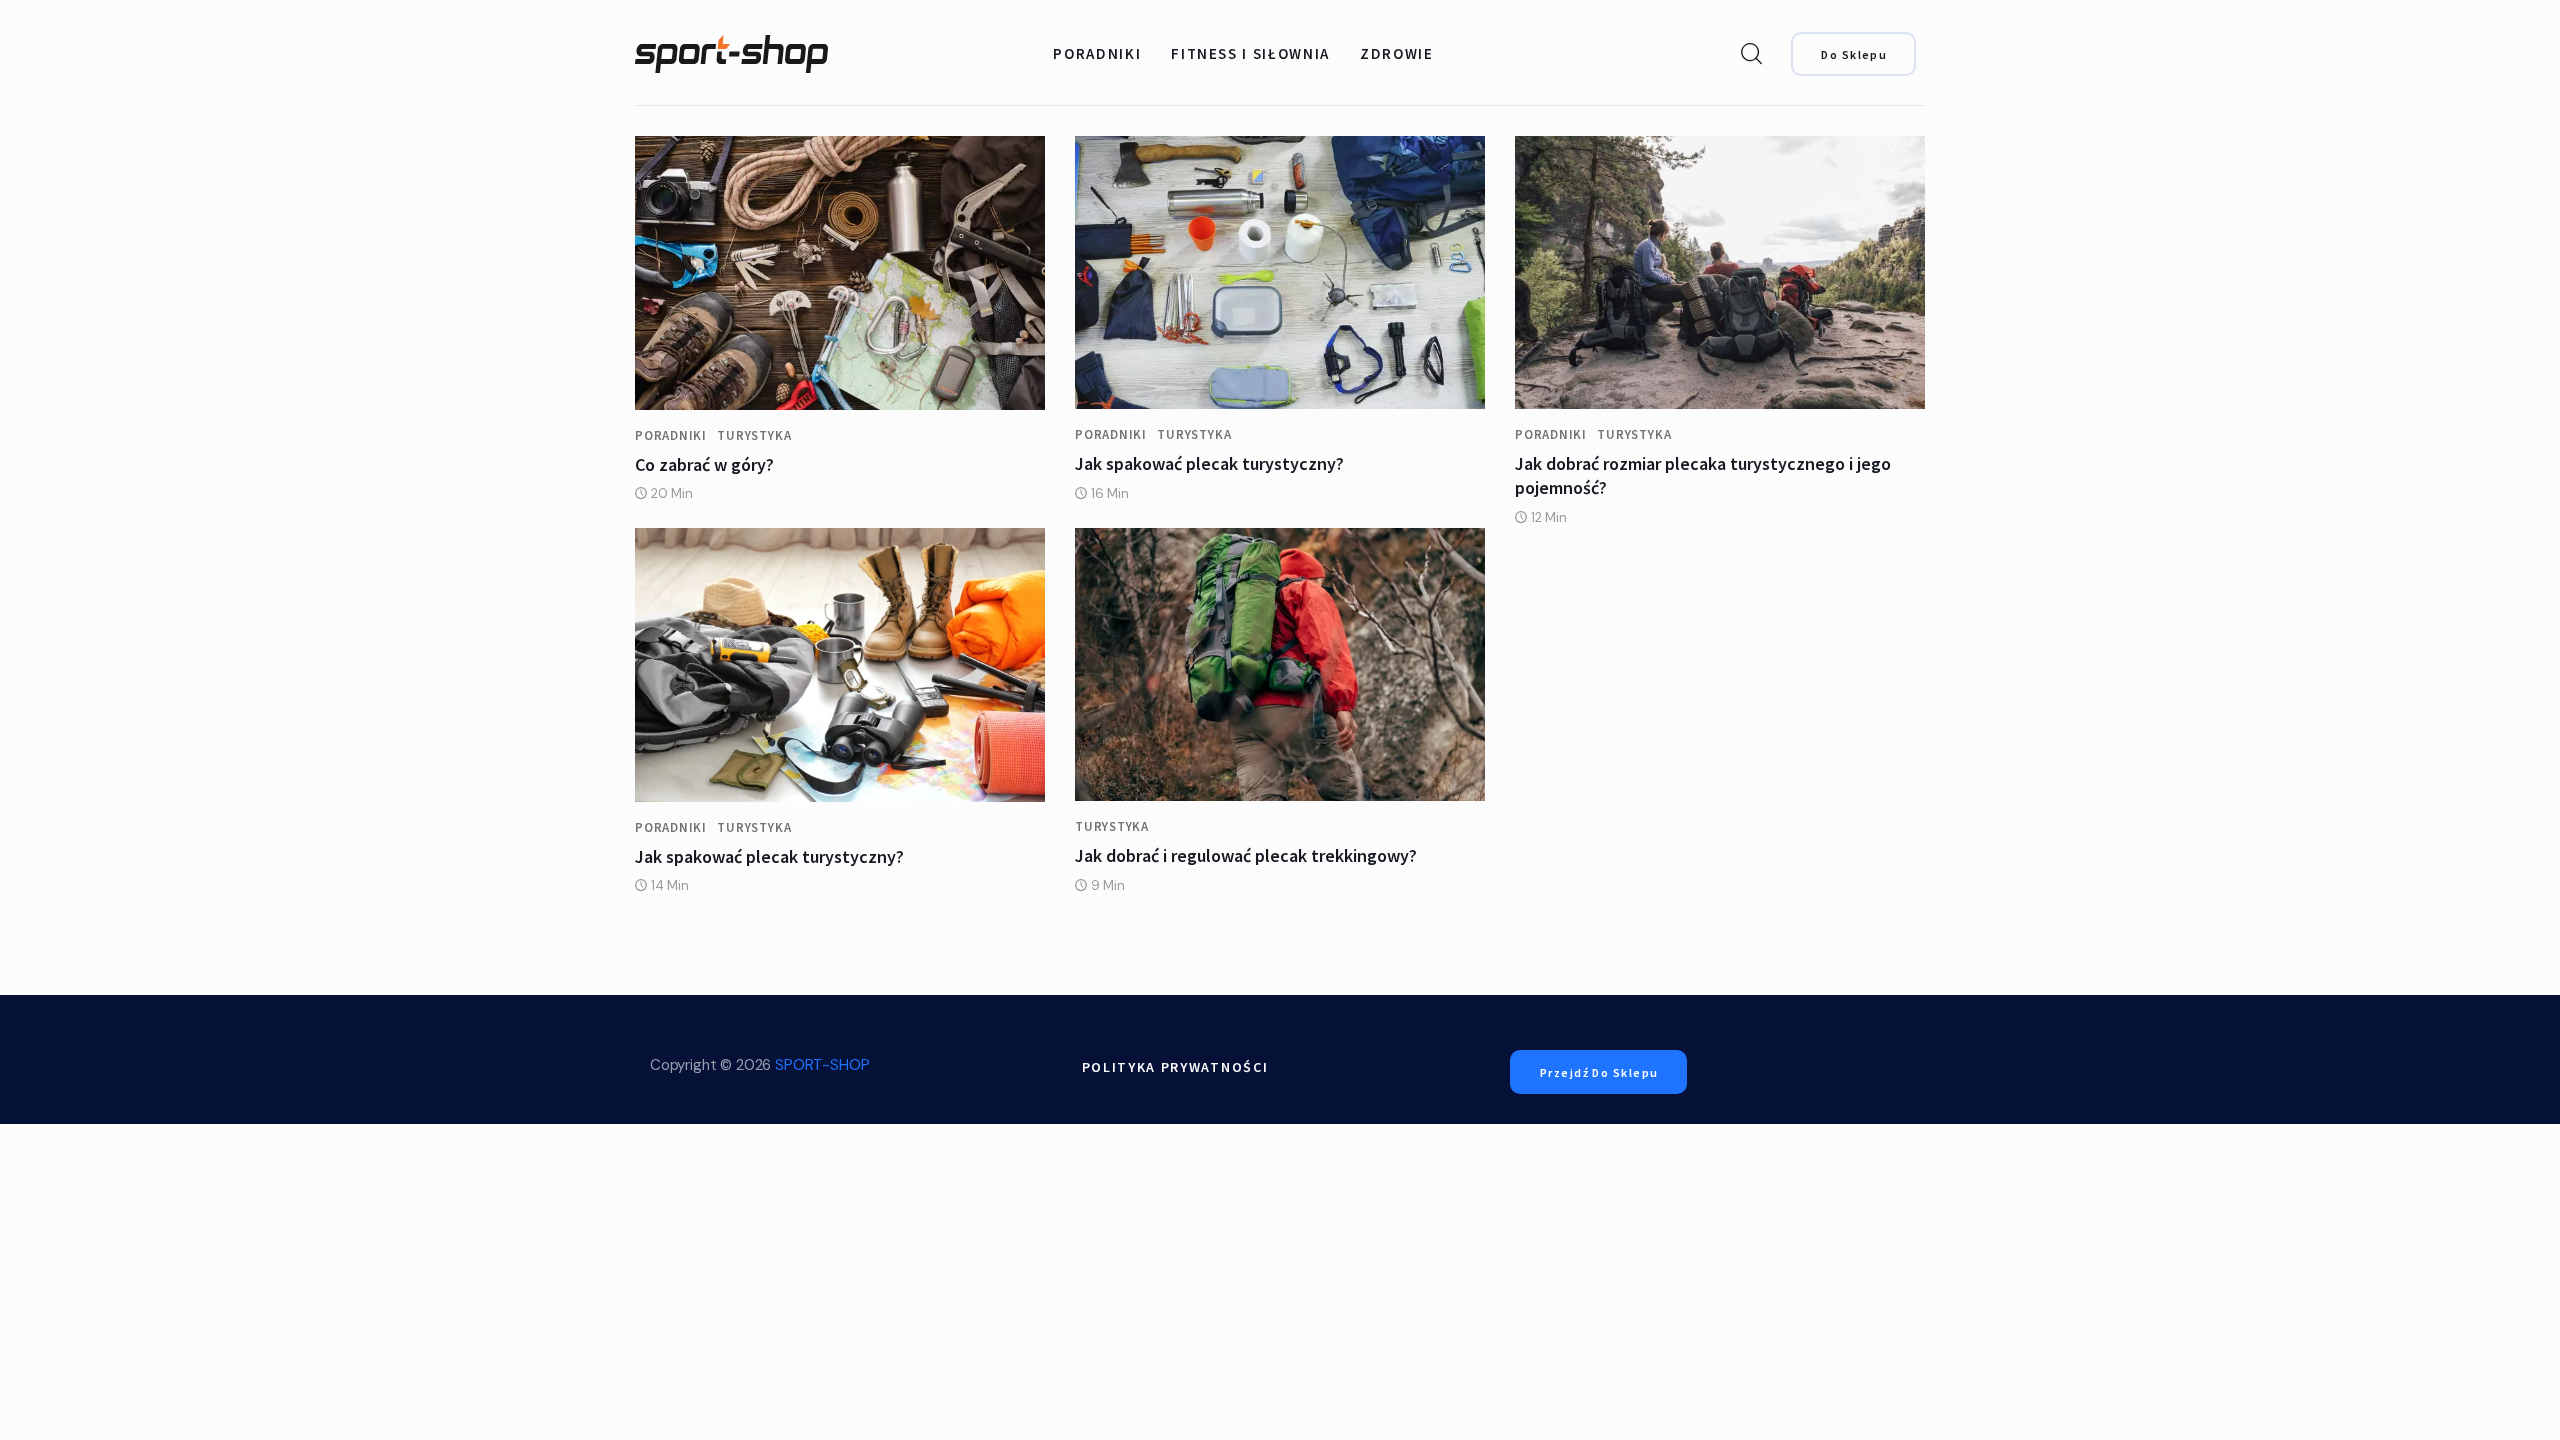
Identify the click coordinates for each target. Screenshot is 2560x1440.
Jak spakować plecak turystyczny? (1209, 463)
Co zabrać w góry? (704, 464)
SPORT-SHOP (822, 1065)
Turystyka (754, 435)
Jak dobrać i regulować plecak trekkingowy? (1246, 855)
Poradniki (671, 435)
